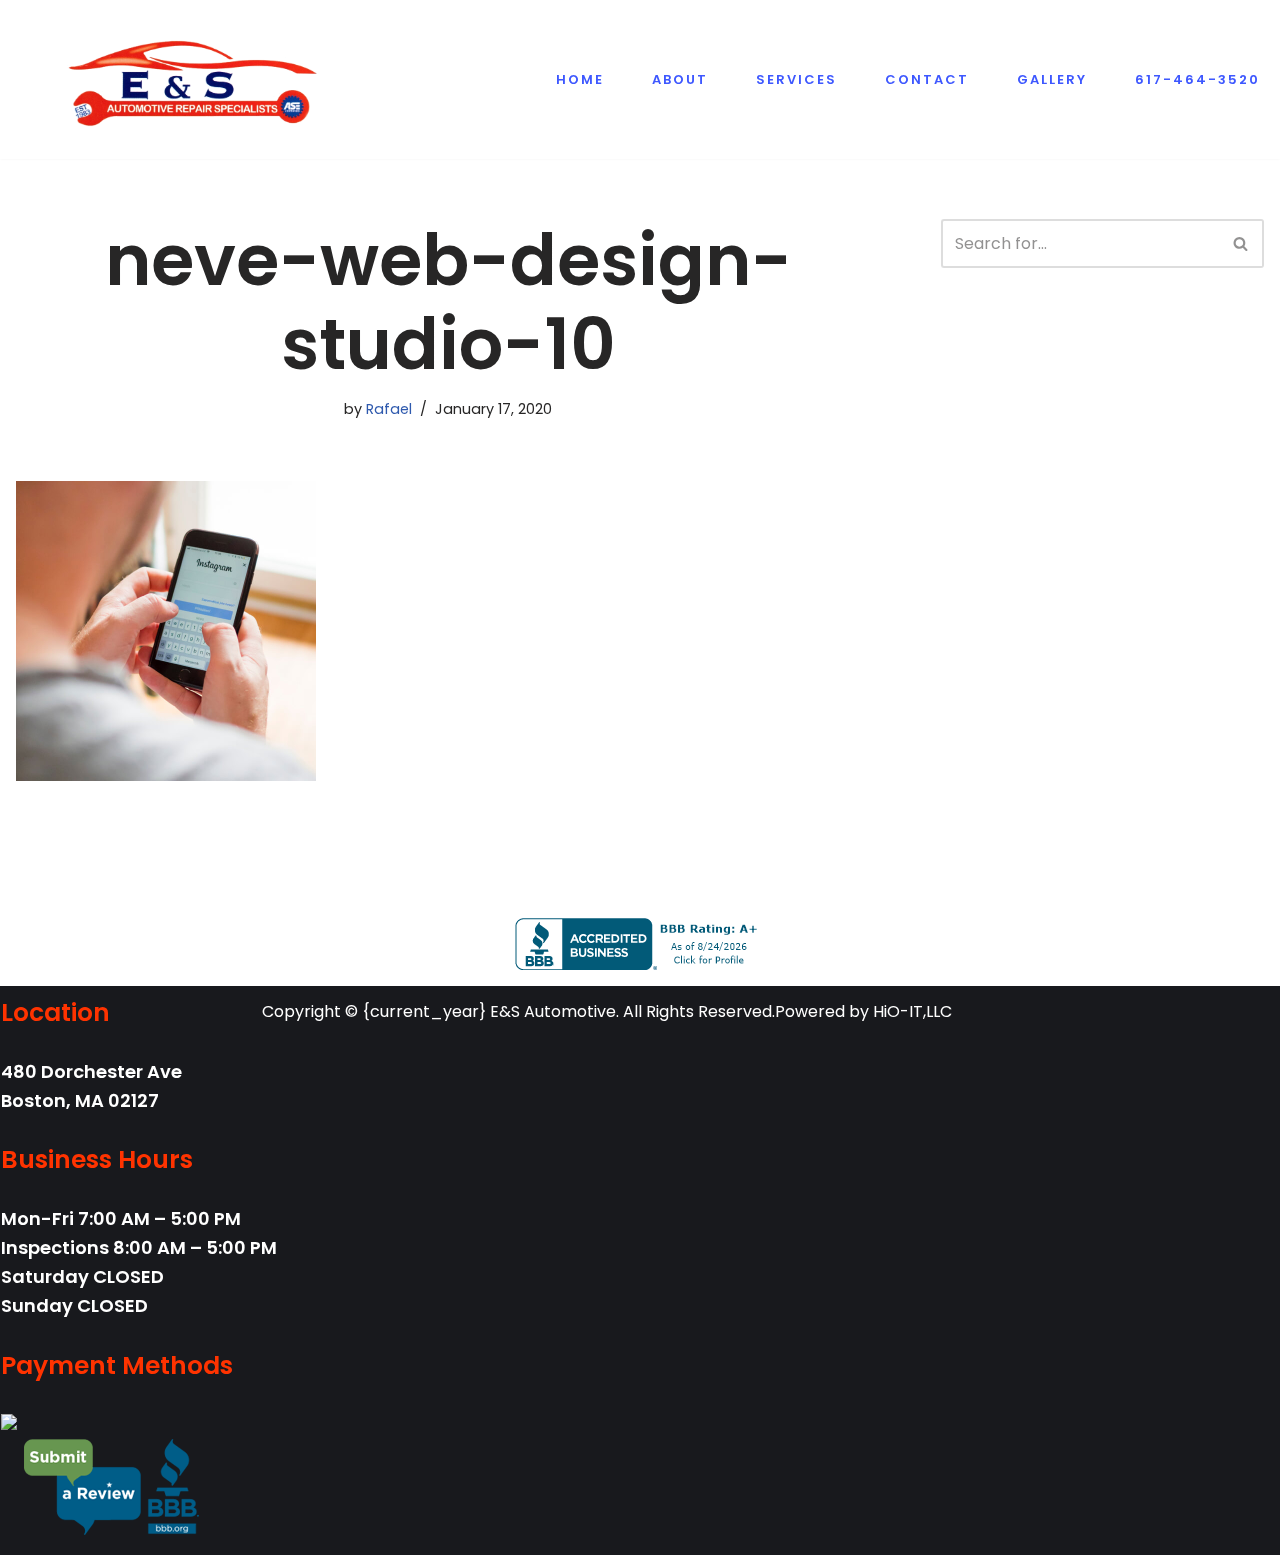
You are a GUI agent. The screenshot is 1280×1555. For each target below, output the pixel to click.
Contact (927, 79)
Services (796, 79)
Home (580, 79)
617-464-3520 (1197, 79)
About (680, 79)
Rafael (389, 409)
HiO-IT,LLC (912, 1011)
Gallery (1052, 79)
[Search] (1241, 243)
